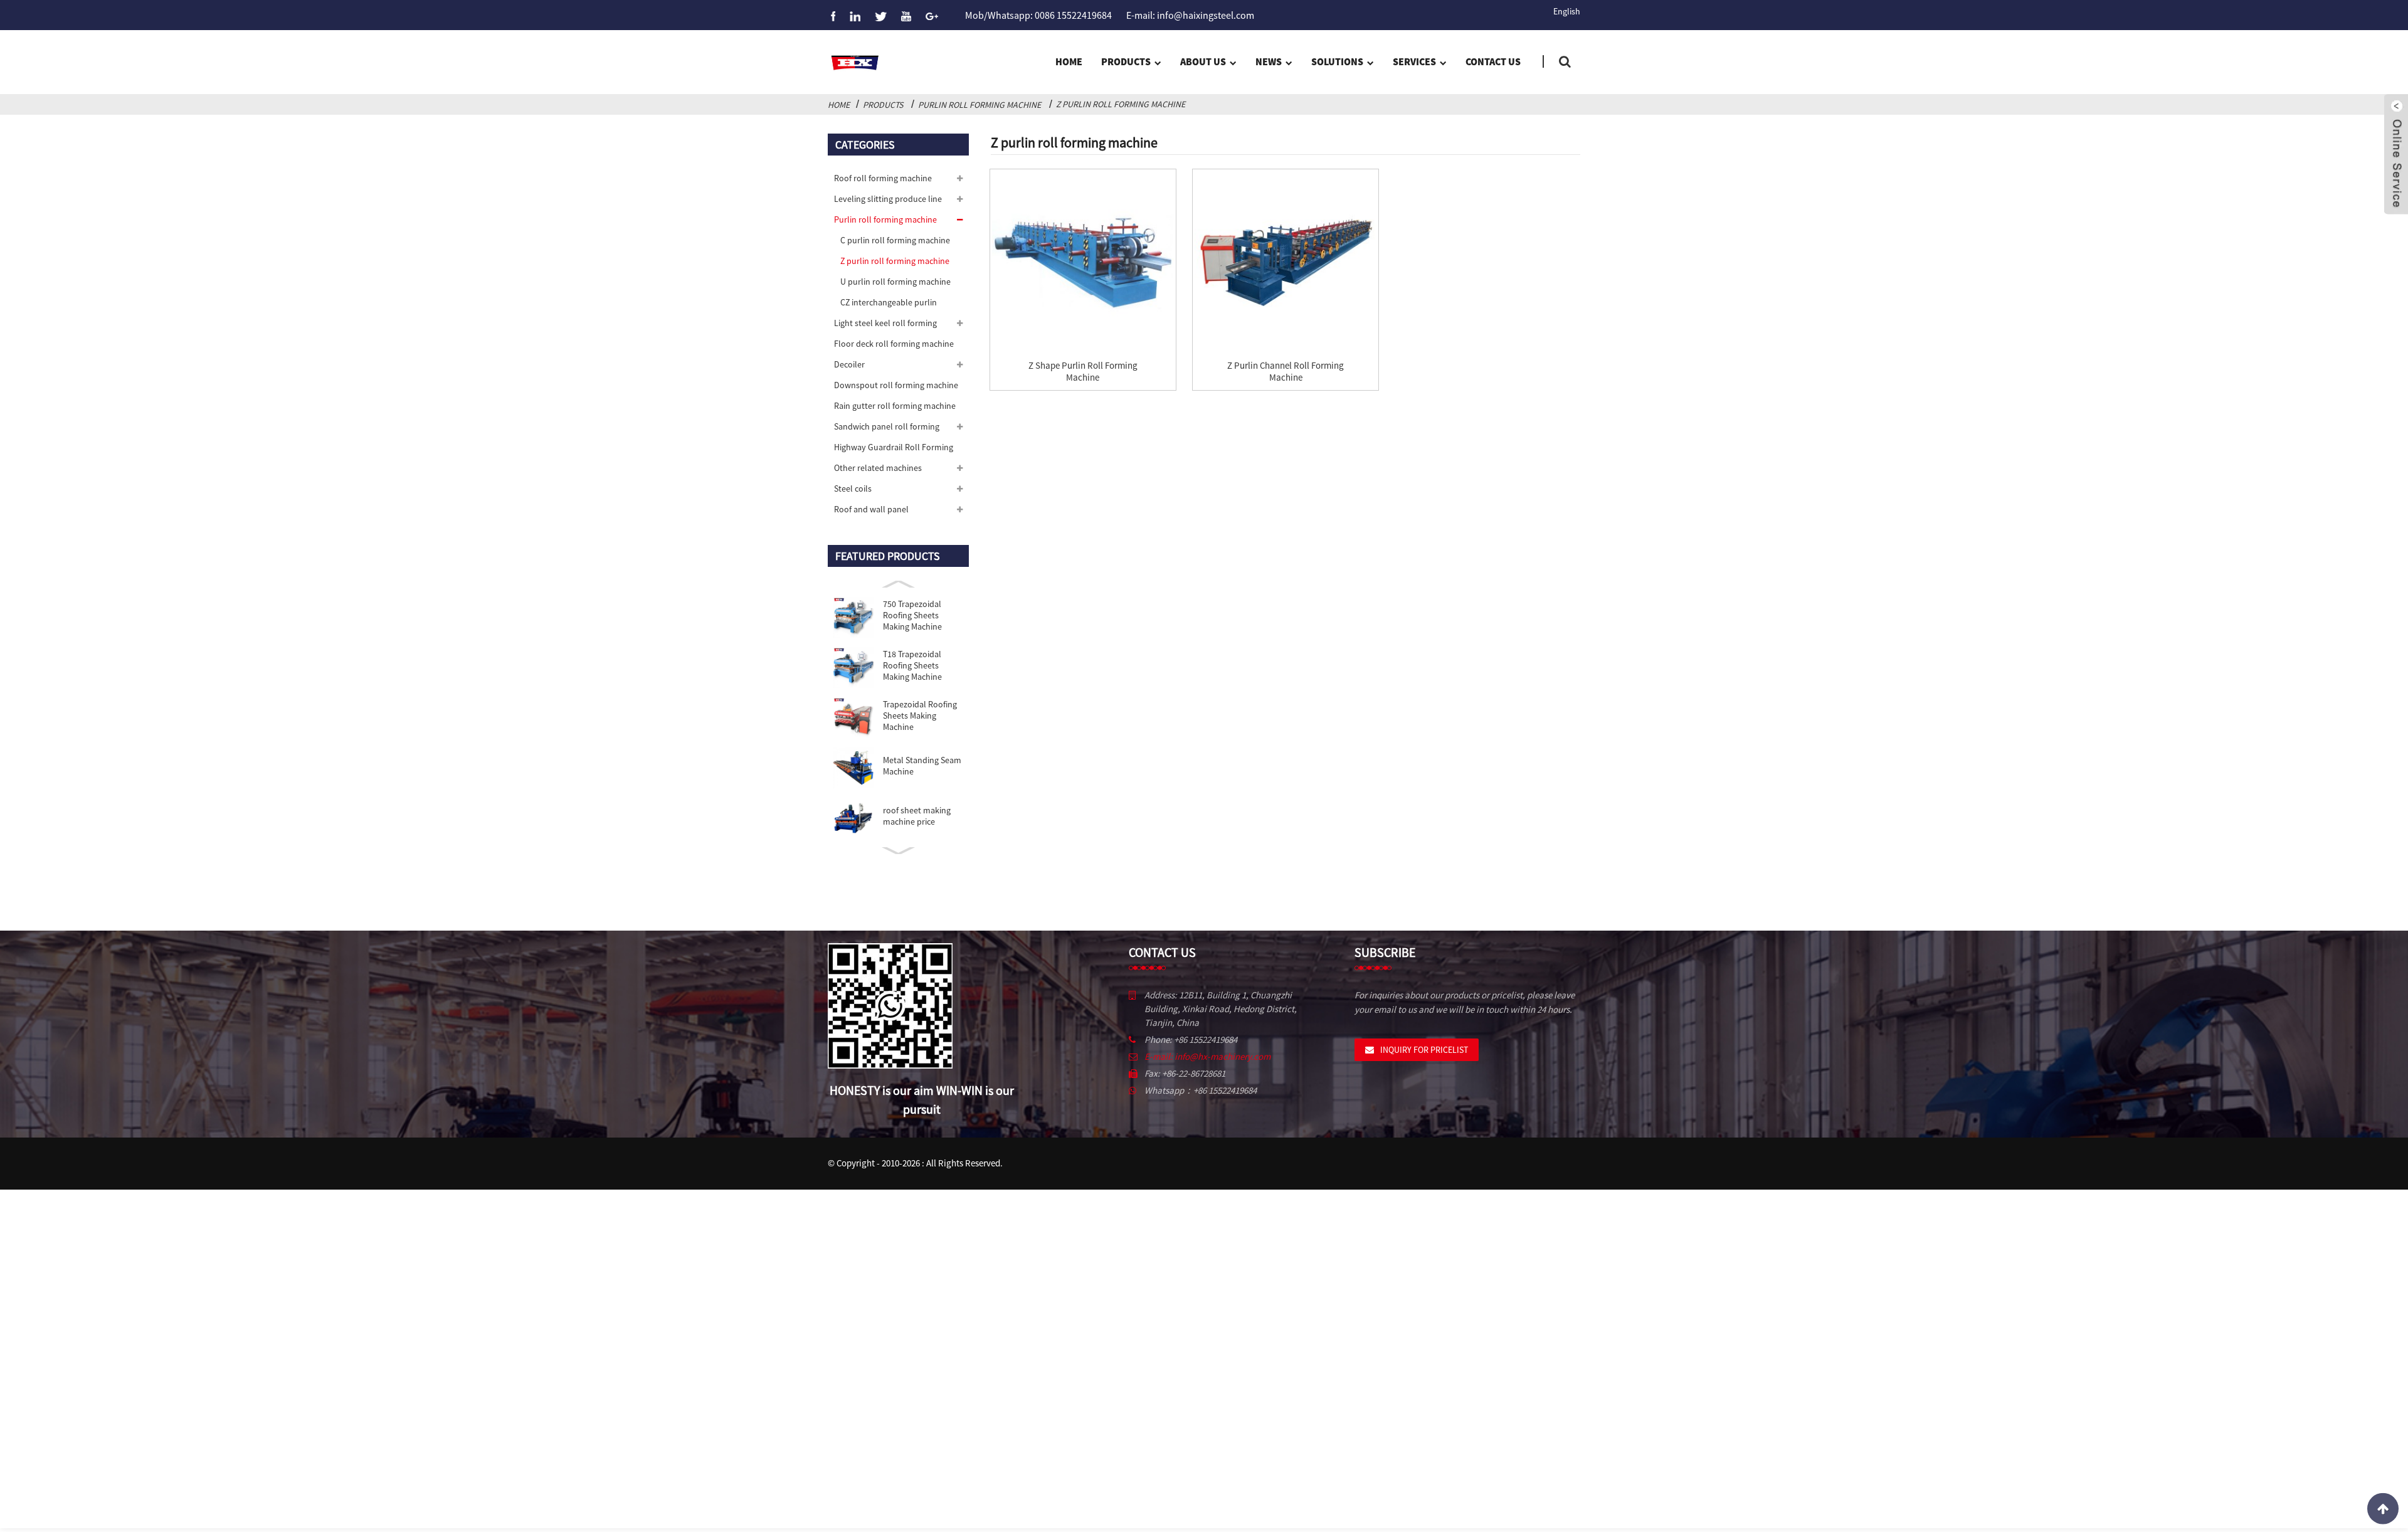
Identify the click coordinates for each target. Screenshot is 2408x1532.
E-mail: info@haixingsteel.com (1190, 15)
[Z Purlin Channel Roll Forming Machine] (1286, 262)
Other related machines (878, 468)
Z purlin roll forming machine (1121, 104)
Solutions (1337, 61)
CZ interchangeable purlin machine (889, 305)
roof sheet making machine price (917, 816)
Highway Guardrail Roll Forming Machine (894, 450)
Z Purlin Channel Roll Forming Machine (1286, 371)
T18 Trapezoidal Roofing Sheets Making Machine (912, 665)
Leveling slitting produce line (888, 199)
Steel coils (853, 489)
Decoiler (849, 364)
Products (1126, 61)
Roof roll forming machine (883, 178)
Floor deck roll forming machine (894, 344)
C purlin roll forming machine (895, 240)
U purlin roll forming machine (895, 282)
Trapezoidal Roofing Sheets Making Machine (920, 716)
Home (1069, 61)
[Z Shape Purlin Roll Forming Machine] (1083, 262)
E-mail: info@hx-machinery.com (1207, 1056)
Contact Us (1493, 61)
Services (1414, 61)
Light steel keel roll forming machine (885, 325)
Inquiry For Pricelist (1424, 1050)
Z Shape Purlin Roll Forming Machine (1083, 371)
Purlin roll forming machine (980, 105)
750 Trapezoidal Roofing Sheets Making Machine (912, 615)
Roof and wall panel (871, 509)
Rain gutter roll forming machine (895, 406)
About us (1203, 61)
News (1269, 61)
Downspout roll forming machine (896, 385)
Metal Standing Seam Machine (922, 766)
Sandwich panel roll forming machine (887, 429)
